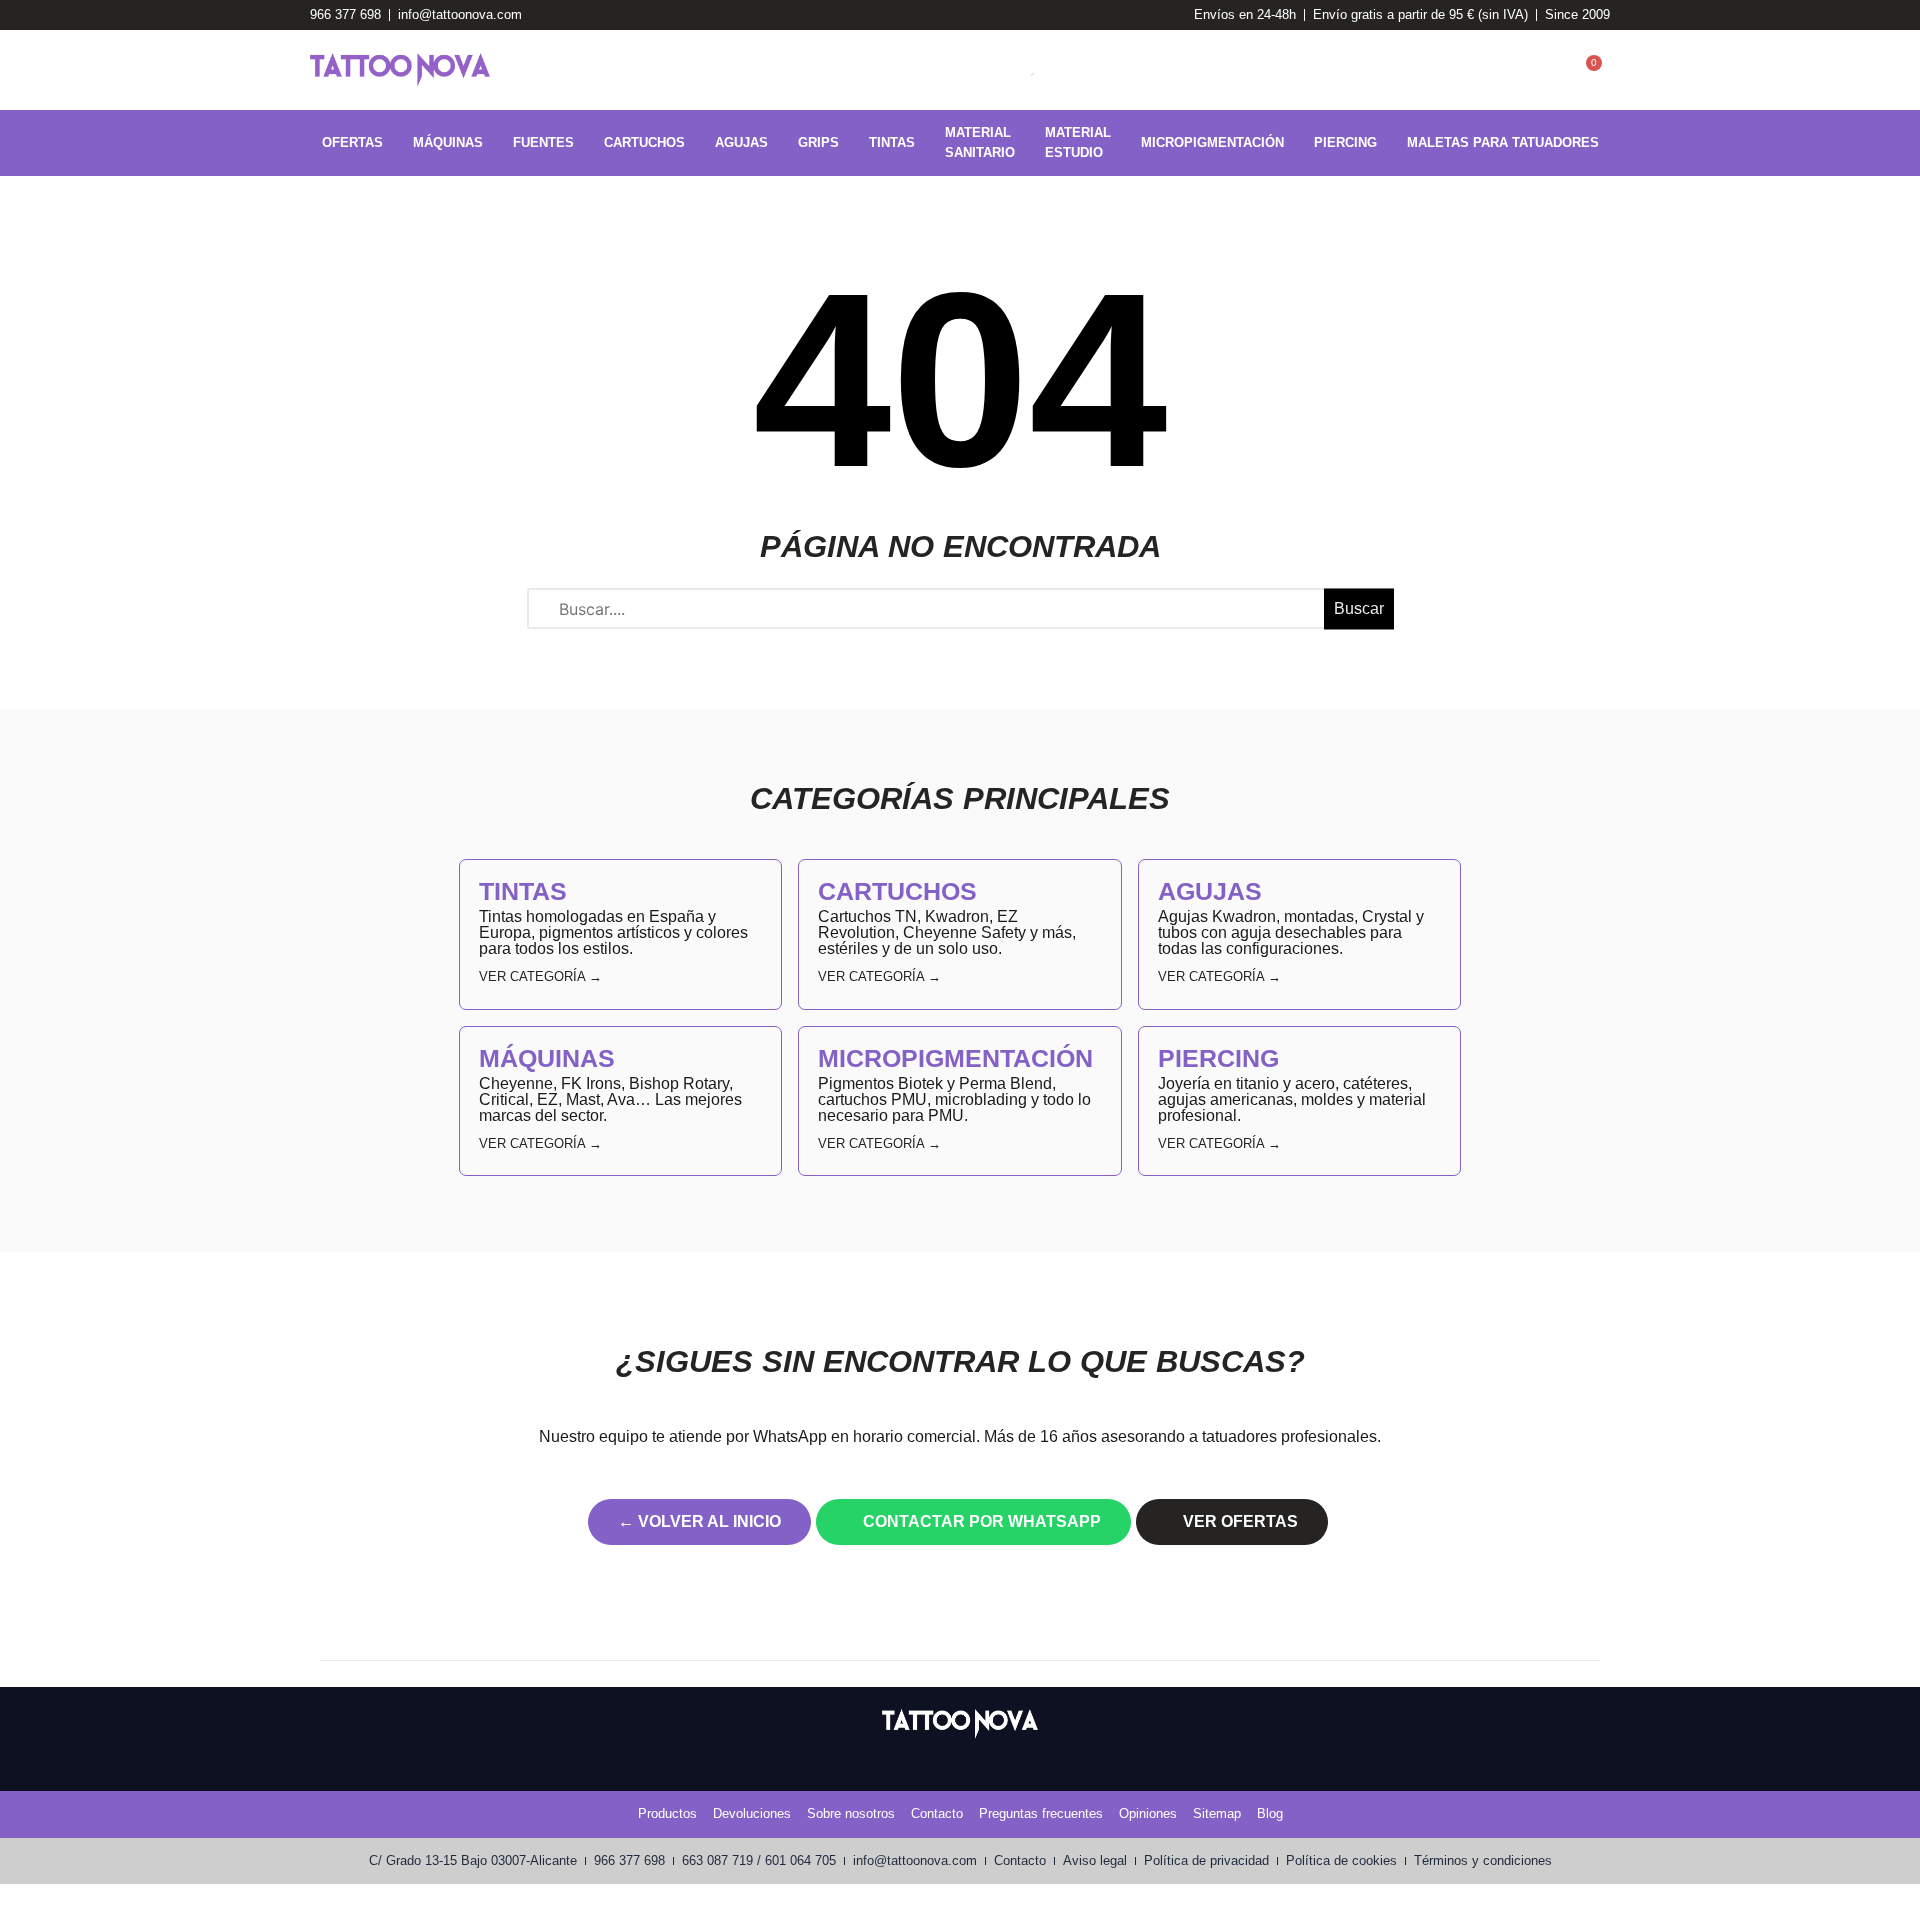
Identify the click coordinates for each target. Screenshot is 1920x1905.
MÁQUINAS (448, 142)
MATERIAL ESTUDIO (1078, 142)
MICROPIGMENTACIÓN (1212, 142)
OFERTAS (352, 142)
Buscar (1359, 608)
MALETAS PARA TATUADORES (1503, 142)
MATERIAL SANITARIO (980, 142)
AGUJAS (741, 142)
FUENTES (543, 142)
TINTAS (892, 142)
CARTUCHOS (644, 142)
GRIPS (818, 142)
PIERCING (1345, 142)
